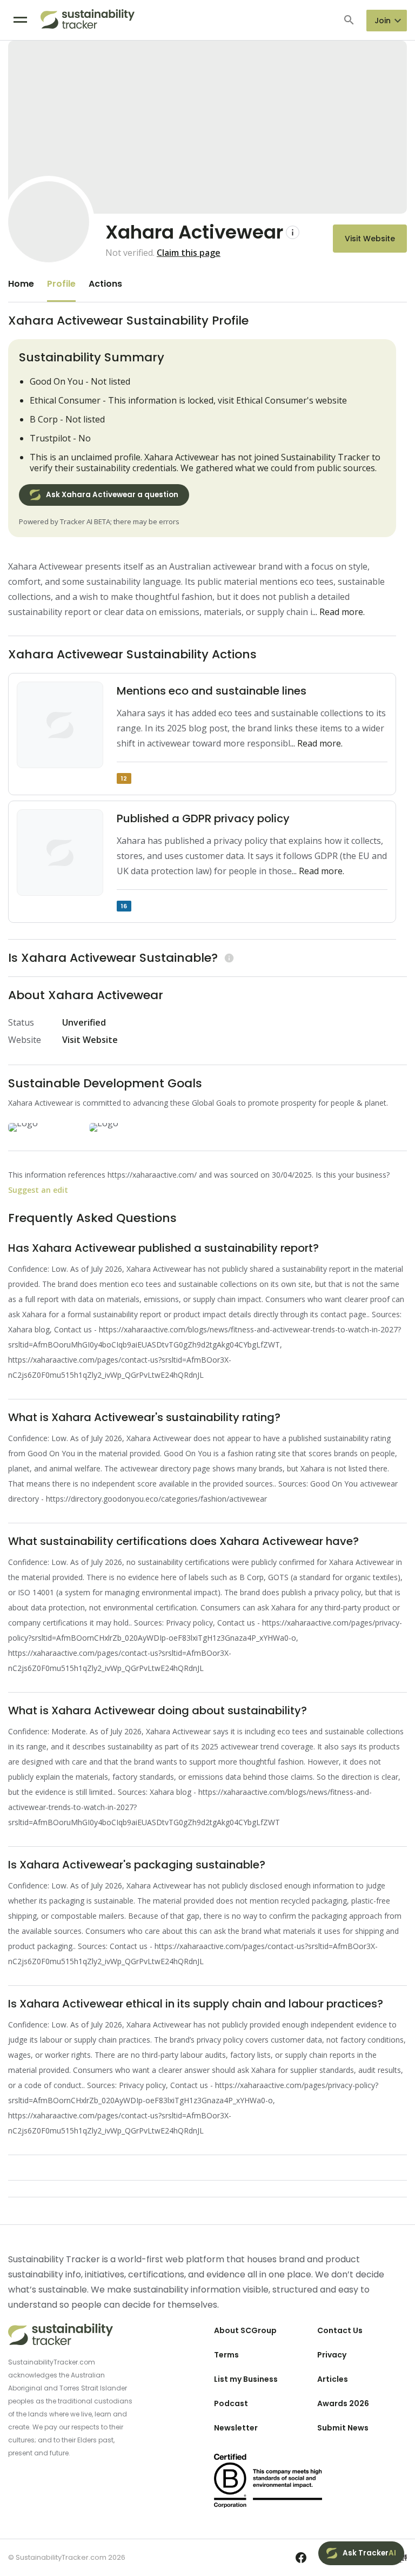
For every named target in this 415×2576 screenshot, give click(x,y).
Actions (105, 284)
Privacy (332, 2355)
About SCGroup (245, 2330)
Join (383, 21)
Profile (61, 284)
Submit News (343, 2428)
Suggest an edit (38, 1190)
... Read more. (339, 612)
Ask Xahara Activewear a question (112, 495)
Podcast (231, 2403)
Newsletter (236, 2428)
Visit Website (370, 239)
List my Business (246, 2379)
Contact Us (340, 2330)
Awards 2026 (343, 2403)
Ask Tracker (369, 2553)
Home (21, 284)
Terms (226, 2355)
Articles (333, 2379)
